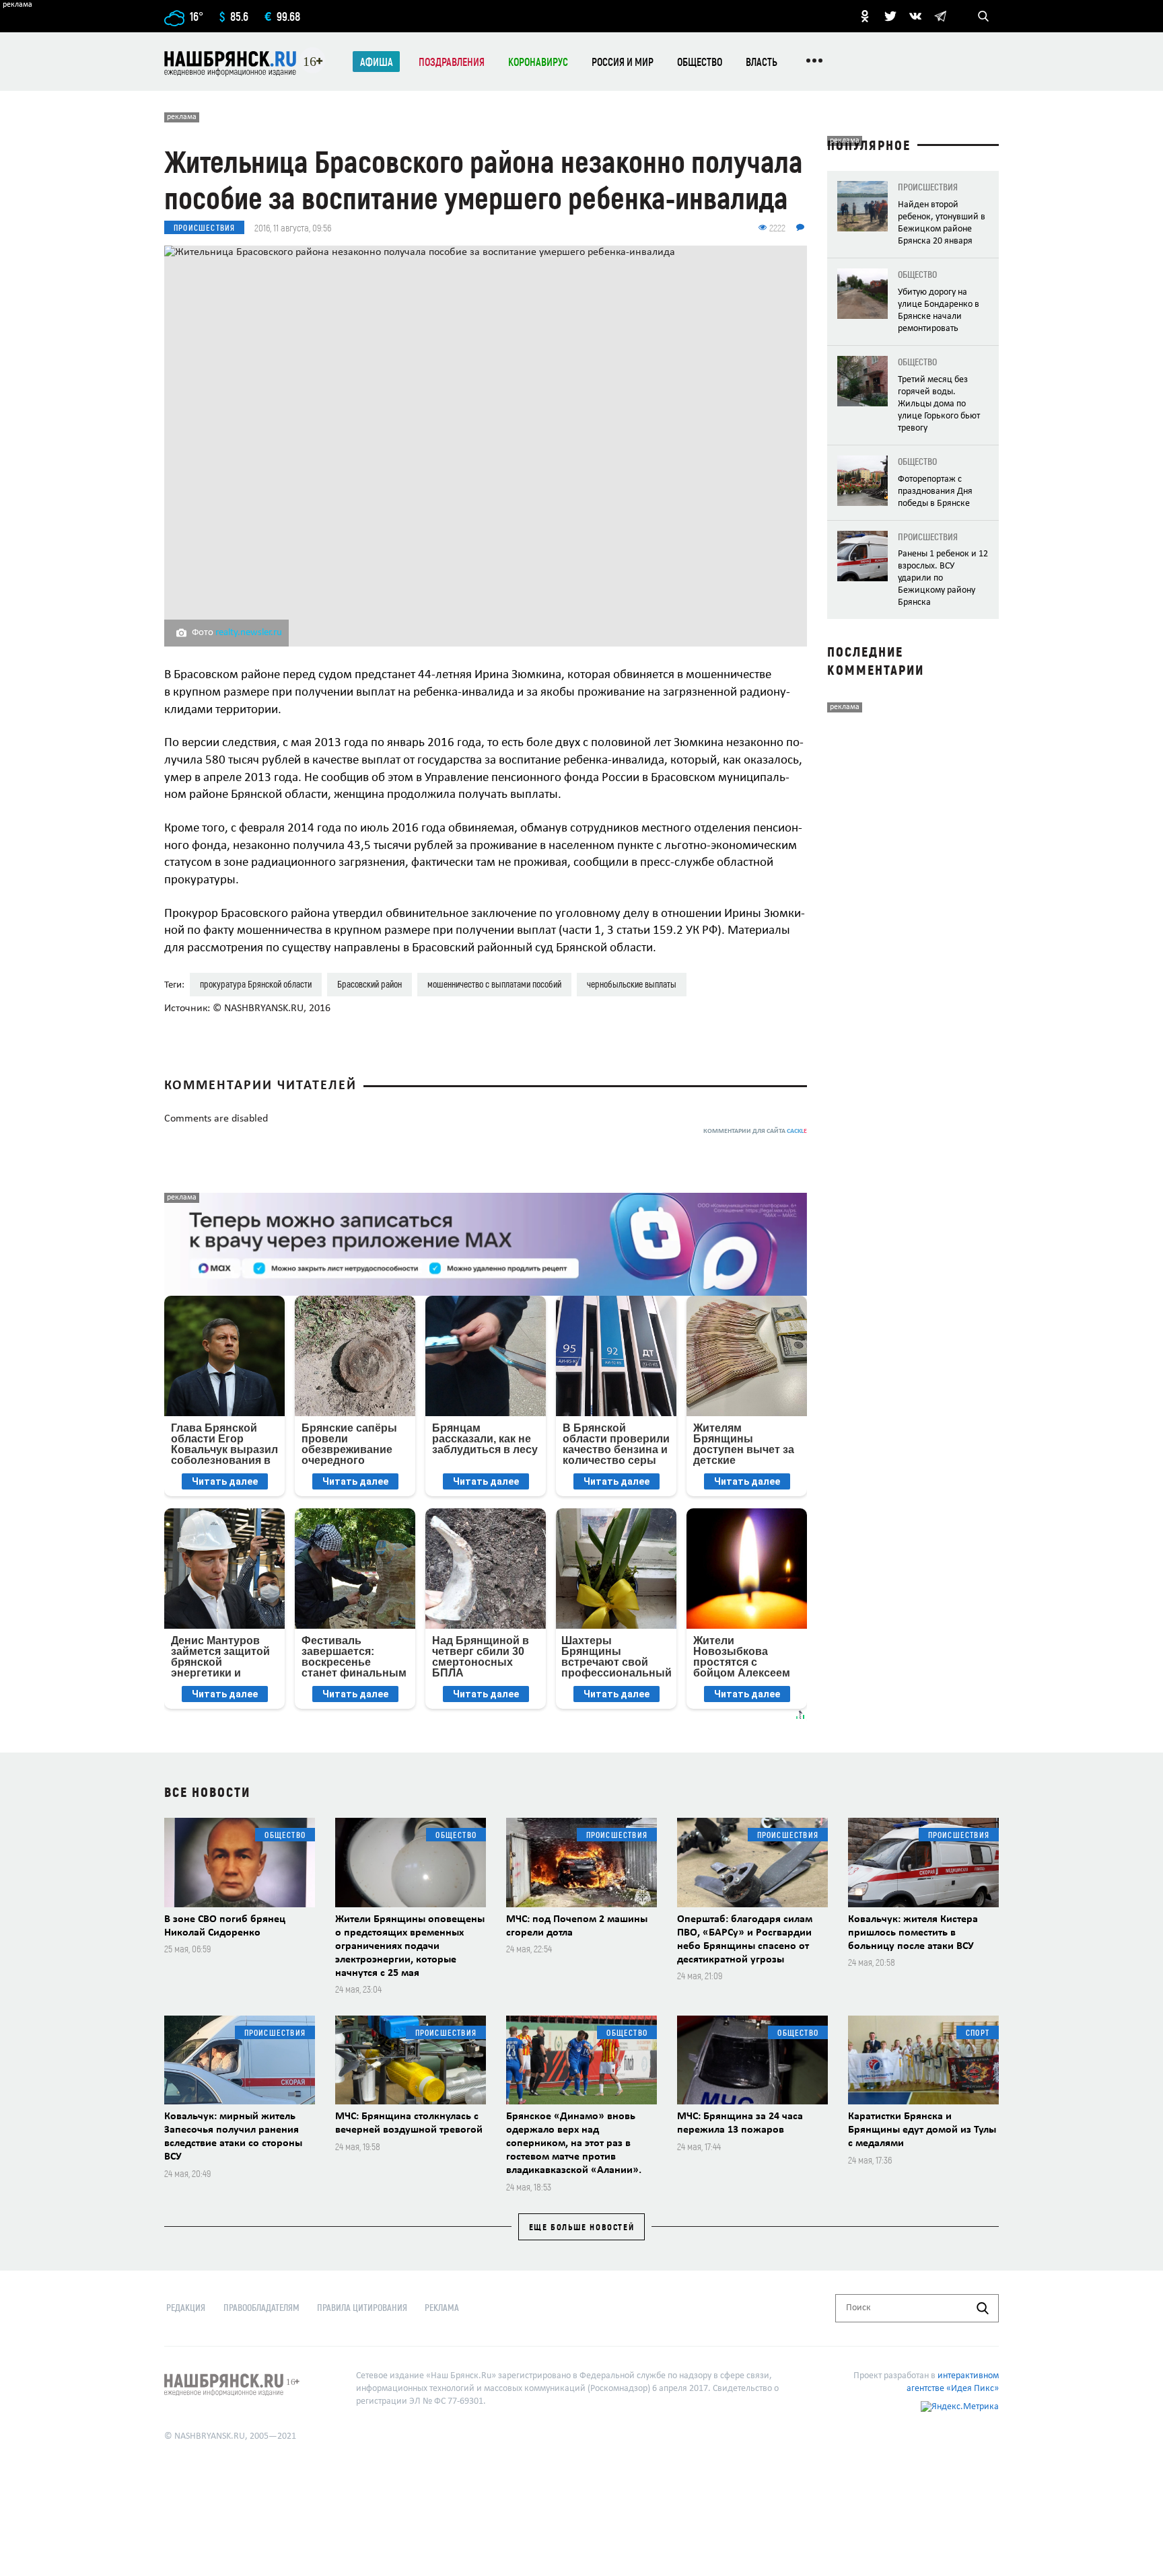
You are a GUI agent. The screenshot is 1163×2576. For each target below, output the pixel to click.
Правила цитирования (362, 2307)
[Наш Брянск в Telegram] (940, 16)
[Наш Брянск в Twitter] (890, 16)
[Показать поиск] (983, 16)
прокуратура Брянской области (256, 984)
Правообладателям (261, 2307)
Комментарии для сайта (755, 1131)
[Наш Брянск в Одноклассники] (865, 16)
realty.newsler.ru (249, 633)
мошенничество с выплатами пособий (494, 984)
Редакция (186, 2307)
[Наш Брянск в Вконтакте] (915, 16)
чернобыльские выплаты (632, 984)
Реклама (442, 2307)
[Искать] (983, 2308)
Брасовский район (369, 984)
